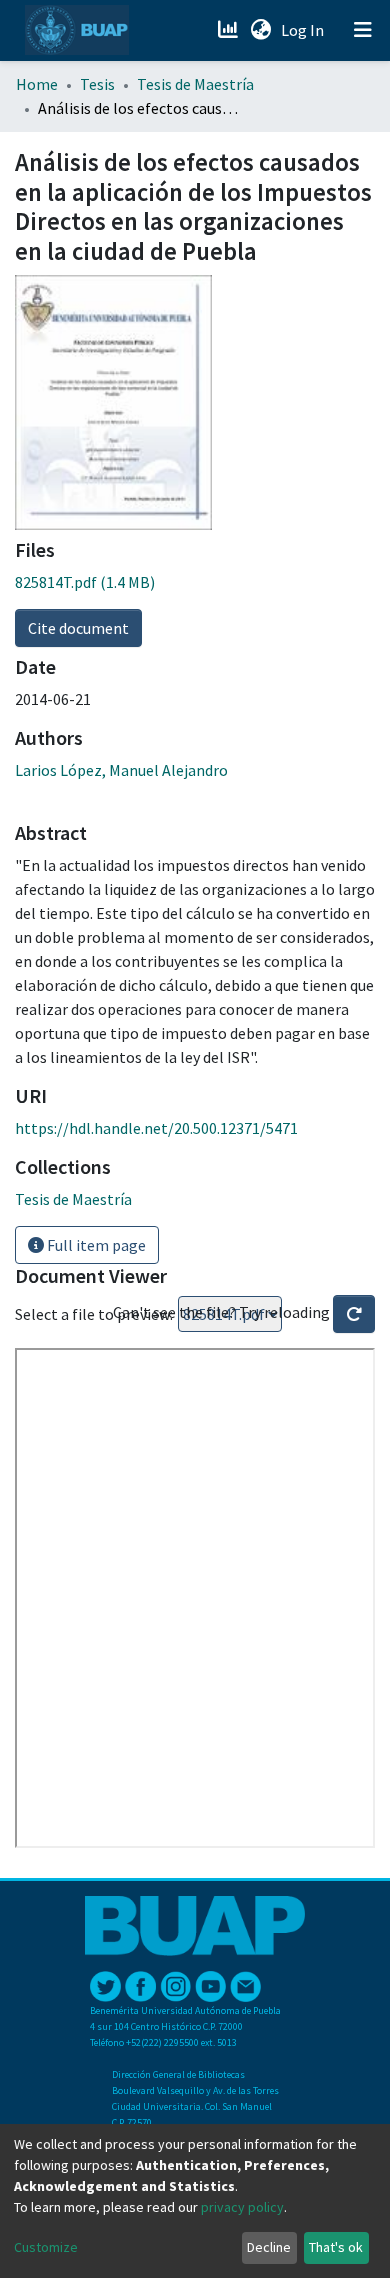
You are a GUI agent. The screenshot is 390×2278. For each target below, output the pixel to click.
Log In (304, 30)
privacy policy (242, 2207)
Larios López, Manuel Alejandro (121, 770)
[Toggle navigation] (363, 30)
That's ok (336, 2247)
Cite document (78, 628)
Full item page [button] (95, 1245)
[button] (260, 30)
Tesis (97, 84)
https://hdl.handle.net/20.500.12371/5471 (156, 1128)
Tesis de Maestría (195, 84)
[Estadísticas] (229, 30)
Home (37, 84)
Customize (46, 2247)
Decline (269, 2247)
